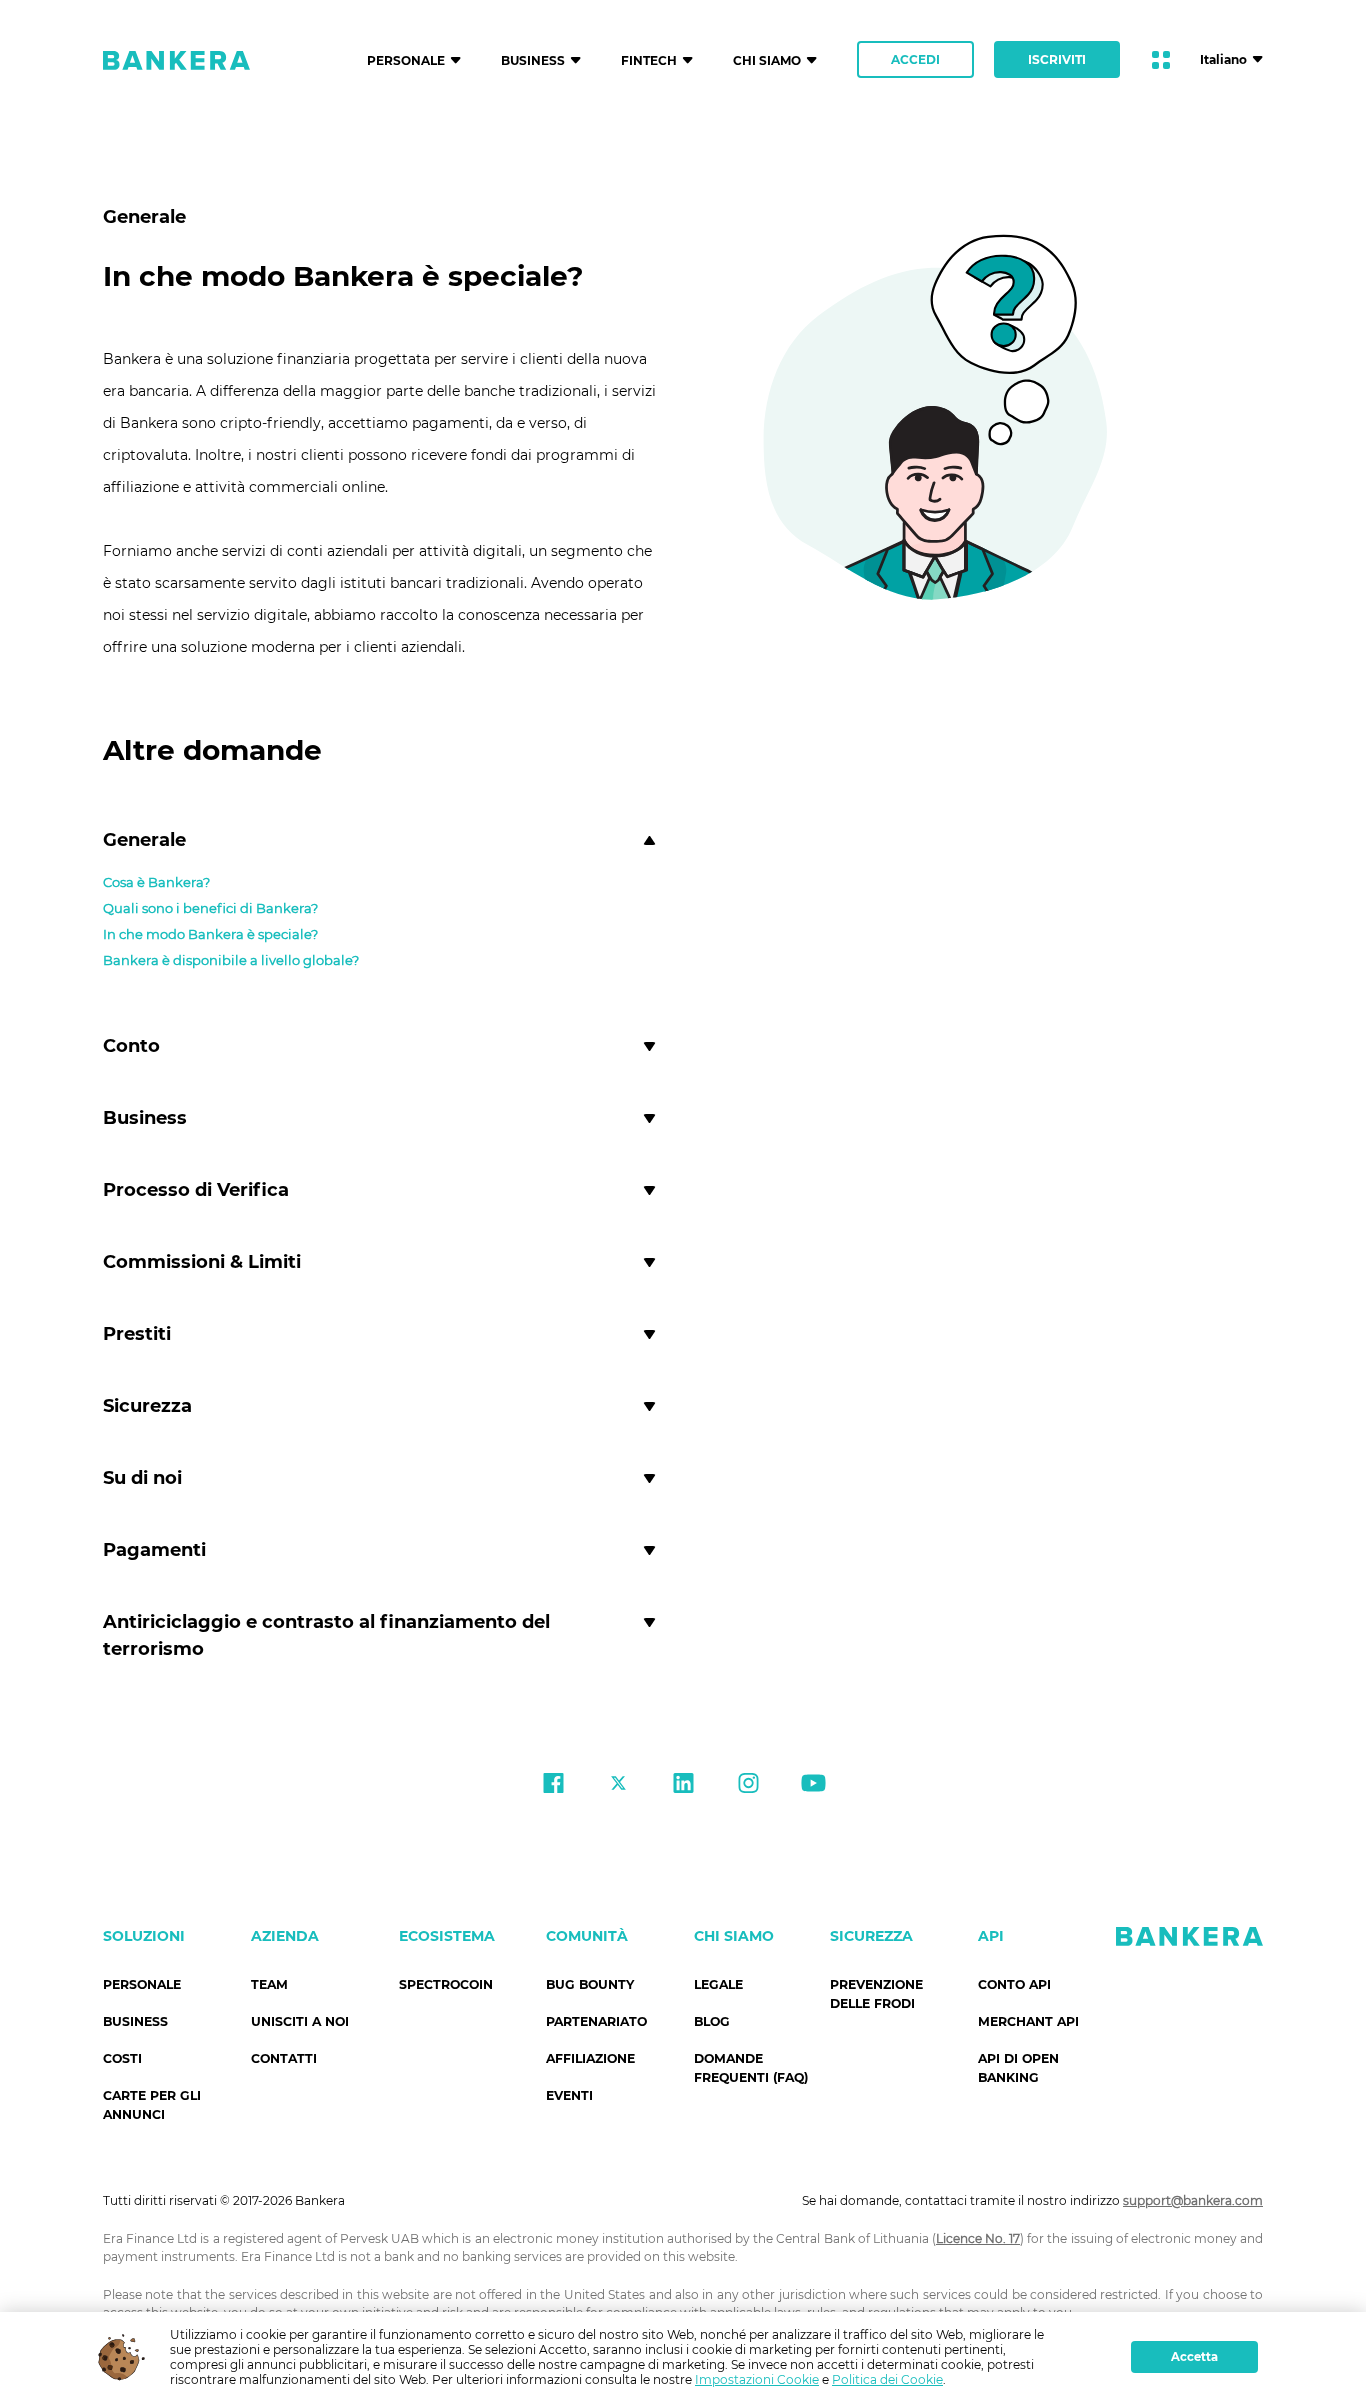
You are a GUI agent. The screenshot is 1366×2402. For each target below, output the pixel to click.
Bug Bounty (590, 1984)
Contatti (284, 2058)
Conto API (1014, 1984)
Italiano (1223, 59)
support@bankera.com (1193, 2200)
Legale (718, 1984)
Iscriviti (1057, 59)
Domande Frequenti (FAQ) (751, 2068)
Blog (712, 2021)
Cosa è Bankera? (156, 882)
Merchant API (1028, 2021)
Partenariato (596, 2021)
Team (269, 1984)
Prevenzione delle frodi (876, 1994)
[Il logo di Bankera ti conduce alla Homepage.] (176, 60)
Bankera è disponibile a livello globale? (231, 960)
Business (135, 2021)
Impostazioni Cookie (757, 2379)
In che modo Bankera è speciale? (210, 934)
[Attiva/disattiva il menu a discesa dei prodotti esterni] (1161, 60)
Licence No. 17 (978, 2238)
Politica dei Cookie (887, 2379)
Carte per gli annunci (152, 2105)
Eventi (569, 2095)
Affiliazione (590, 2058)
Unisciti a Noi (300, 2021)
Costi (122, 2058)
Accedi (915, 59)
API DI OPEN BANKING (1018, 2068)
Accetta (1194, 2357)
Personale (142, 1984)
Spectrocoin (446, 1984)
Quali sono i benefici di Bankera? (210, 908)
